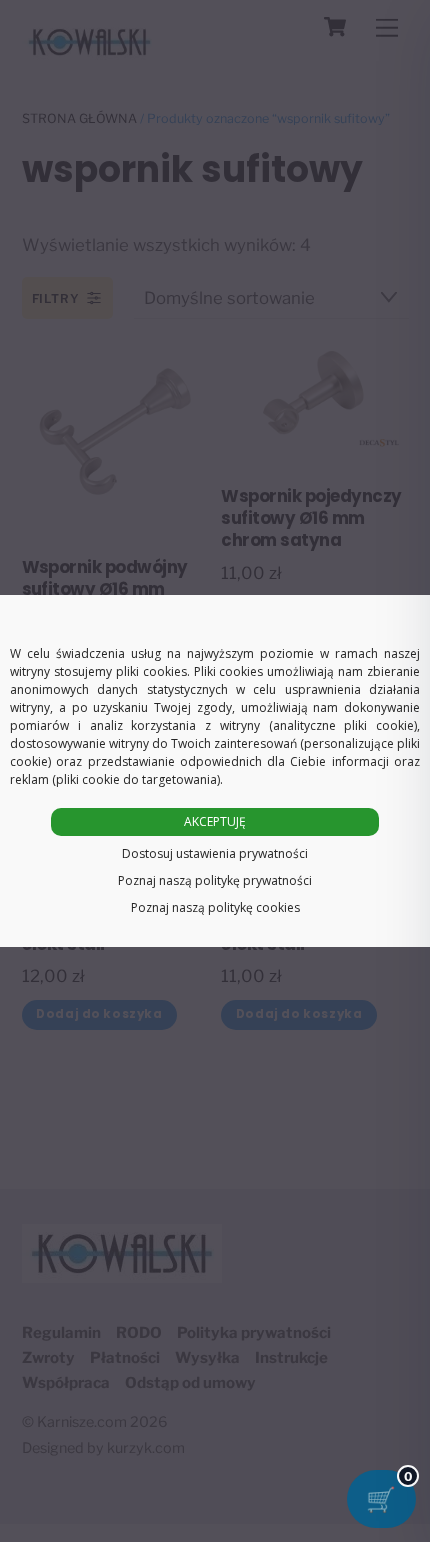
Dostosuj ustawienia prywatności (215, 853)
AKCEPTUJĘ (215, 821)
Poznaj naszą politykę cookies (215, 907)
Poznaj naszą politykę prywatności (215, 880)
